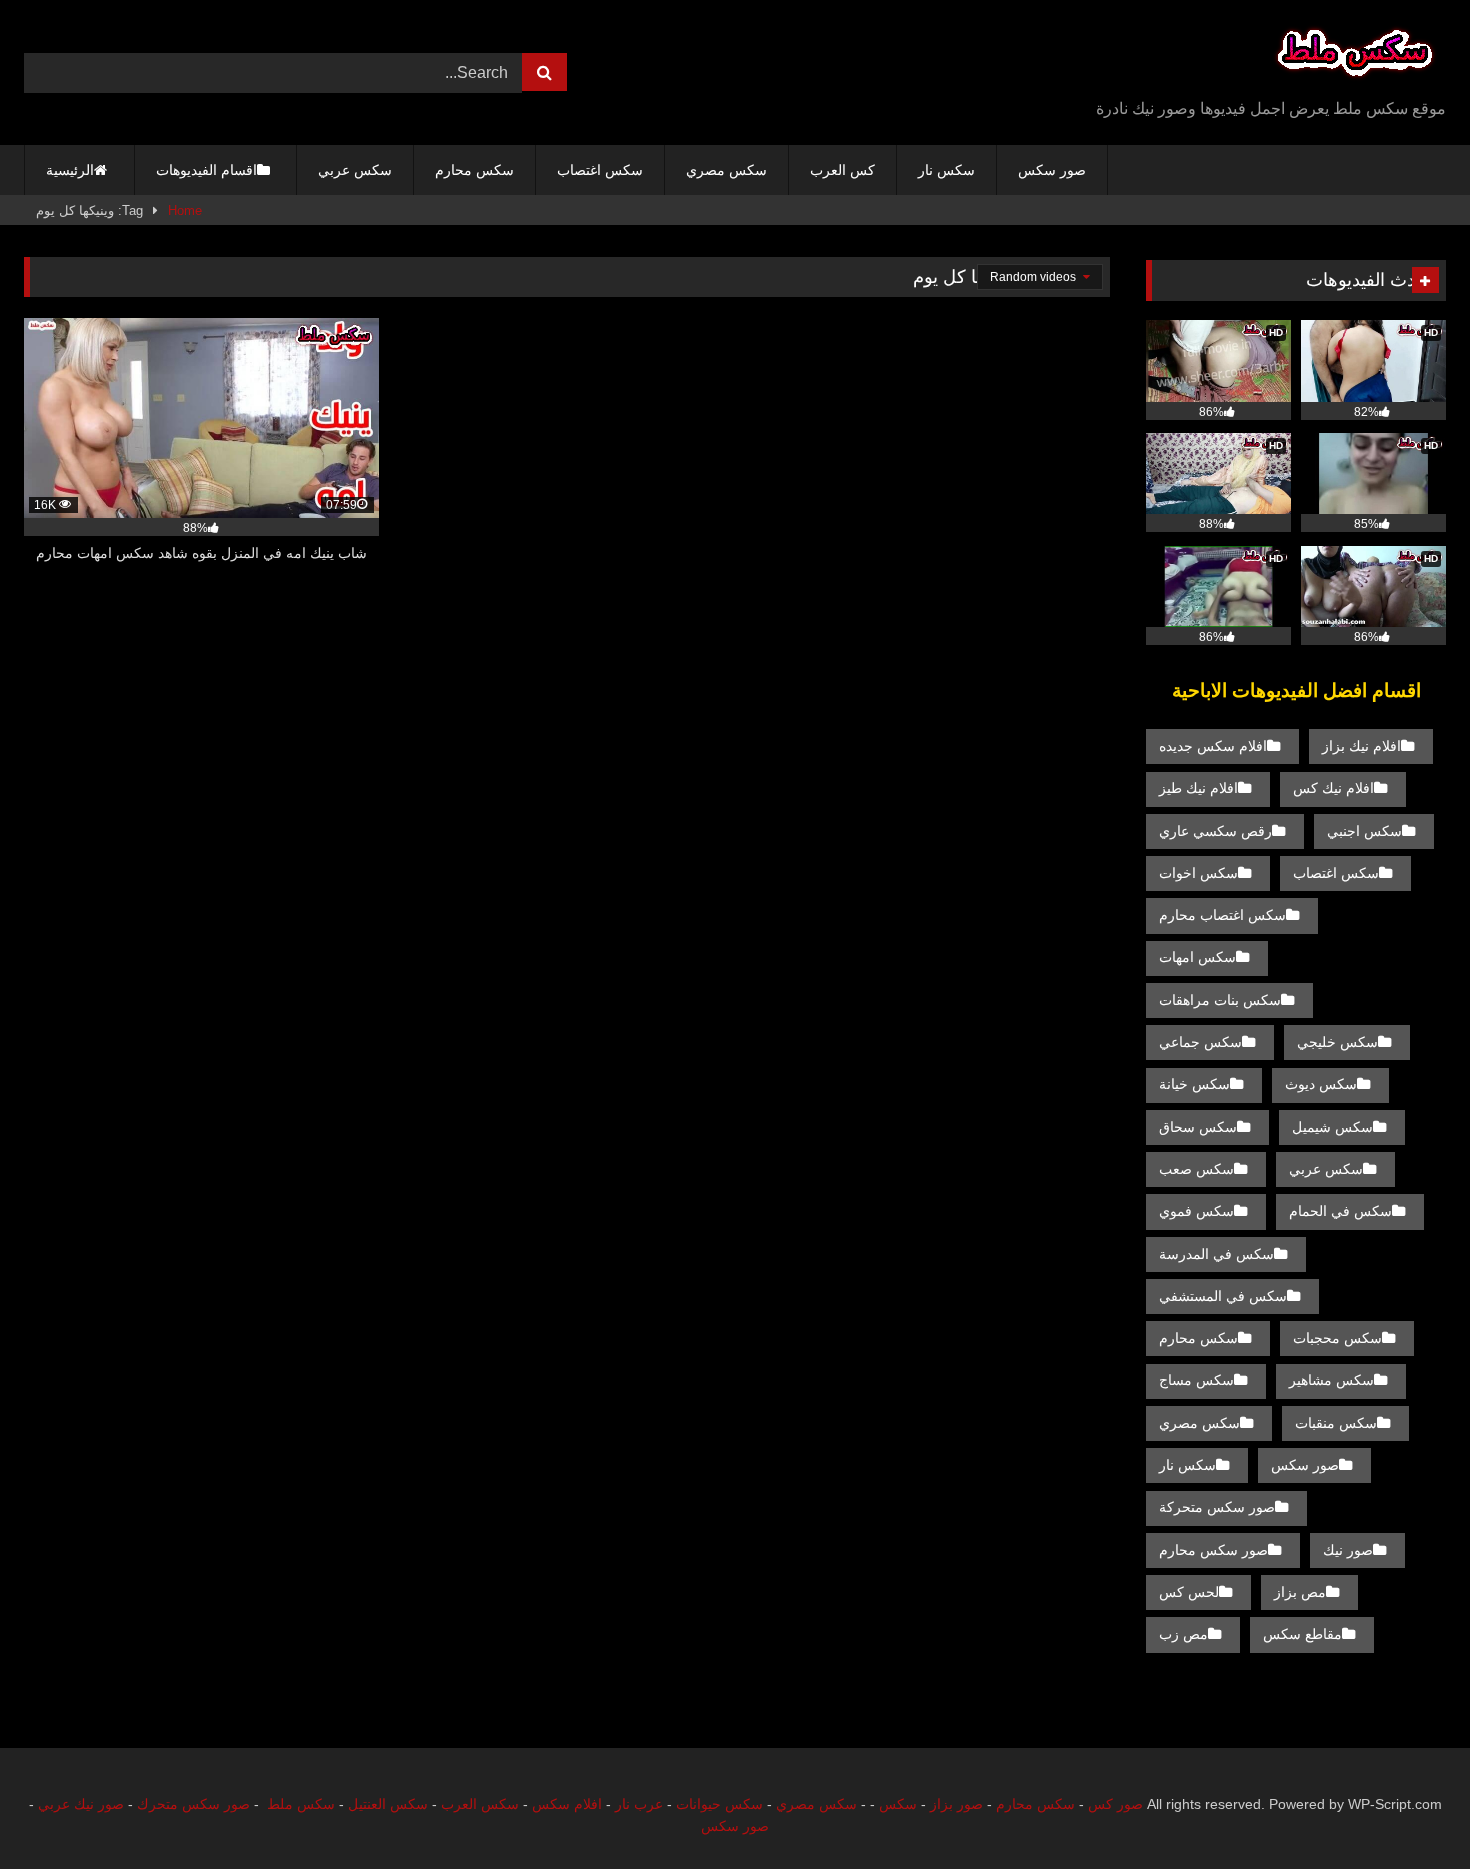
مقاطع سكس (1302, 1634)
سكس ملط (301, 1804)
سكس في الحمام (1340, 1211)
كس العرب (842, 170)
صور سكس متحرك (193, 1804)
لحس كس (1189, 1592)
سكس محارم (474, 170)
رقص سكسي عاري (1215, 831)
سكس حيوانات (719, 1804)
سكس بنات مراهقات (1220, 1000)
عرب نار (639, 1804)
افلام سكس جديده (1213, 746)
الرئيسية (70, 170)
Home (185, 210)
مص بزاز (1300, 1592)
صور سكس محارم (1213, 1550)
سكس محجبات (1337, 1338)
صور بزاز (956, 1804)
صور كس (1115, 1804)
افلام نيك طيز (1198, 788)
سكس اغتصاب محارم (1222, 915)
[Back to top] (1408, 1809)
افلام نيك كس (1333, 788)
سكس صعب (1196, 1169)
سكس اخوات (1198, 873)
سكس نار (946, 170)
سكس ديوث (1321, 1084)
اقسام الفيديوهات (206, 170)
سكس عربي (355, 170)
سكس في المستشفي (1223, 1296)
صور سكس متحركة (1217, 1507)
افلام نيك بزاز (1361, 746)
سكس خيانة (1194, 1084)
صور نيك (1348, 1550)
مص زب (1183, 1634)
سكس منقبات (1336, 1423)
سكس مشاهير (1331, 1380)
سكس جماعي (1200, 1042)
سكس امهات (1197, 957)
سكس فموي (1196, 1211)
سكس (898, 1804)
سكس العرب (480, 1804)
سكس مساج (1196, 1380)
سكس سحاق (1198, 1127)
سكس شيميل (1332, 1127)
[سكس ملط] (1355, 56)
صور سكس (1052, 170)
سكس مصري (726, 170)
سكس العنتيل (388, 1804)
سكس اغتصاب (600, 170)
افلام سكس (567, 1804)
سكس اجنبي (1364, 831)
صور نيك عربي (81, 1804)
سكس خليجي (1337, 1042)
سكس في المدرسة (1216, 1254)
